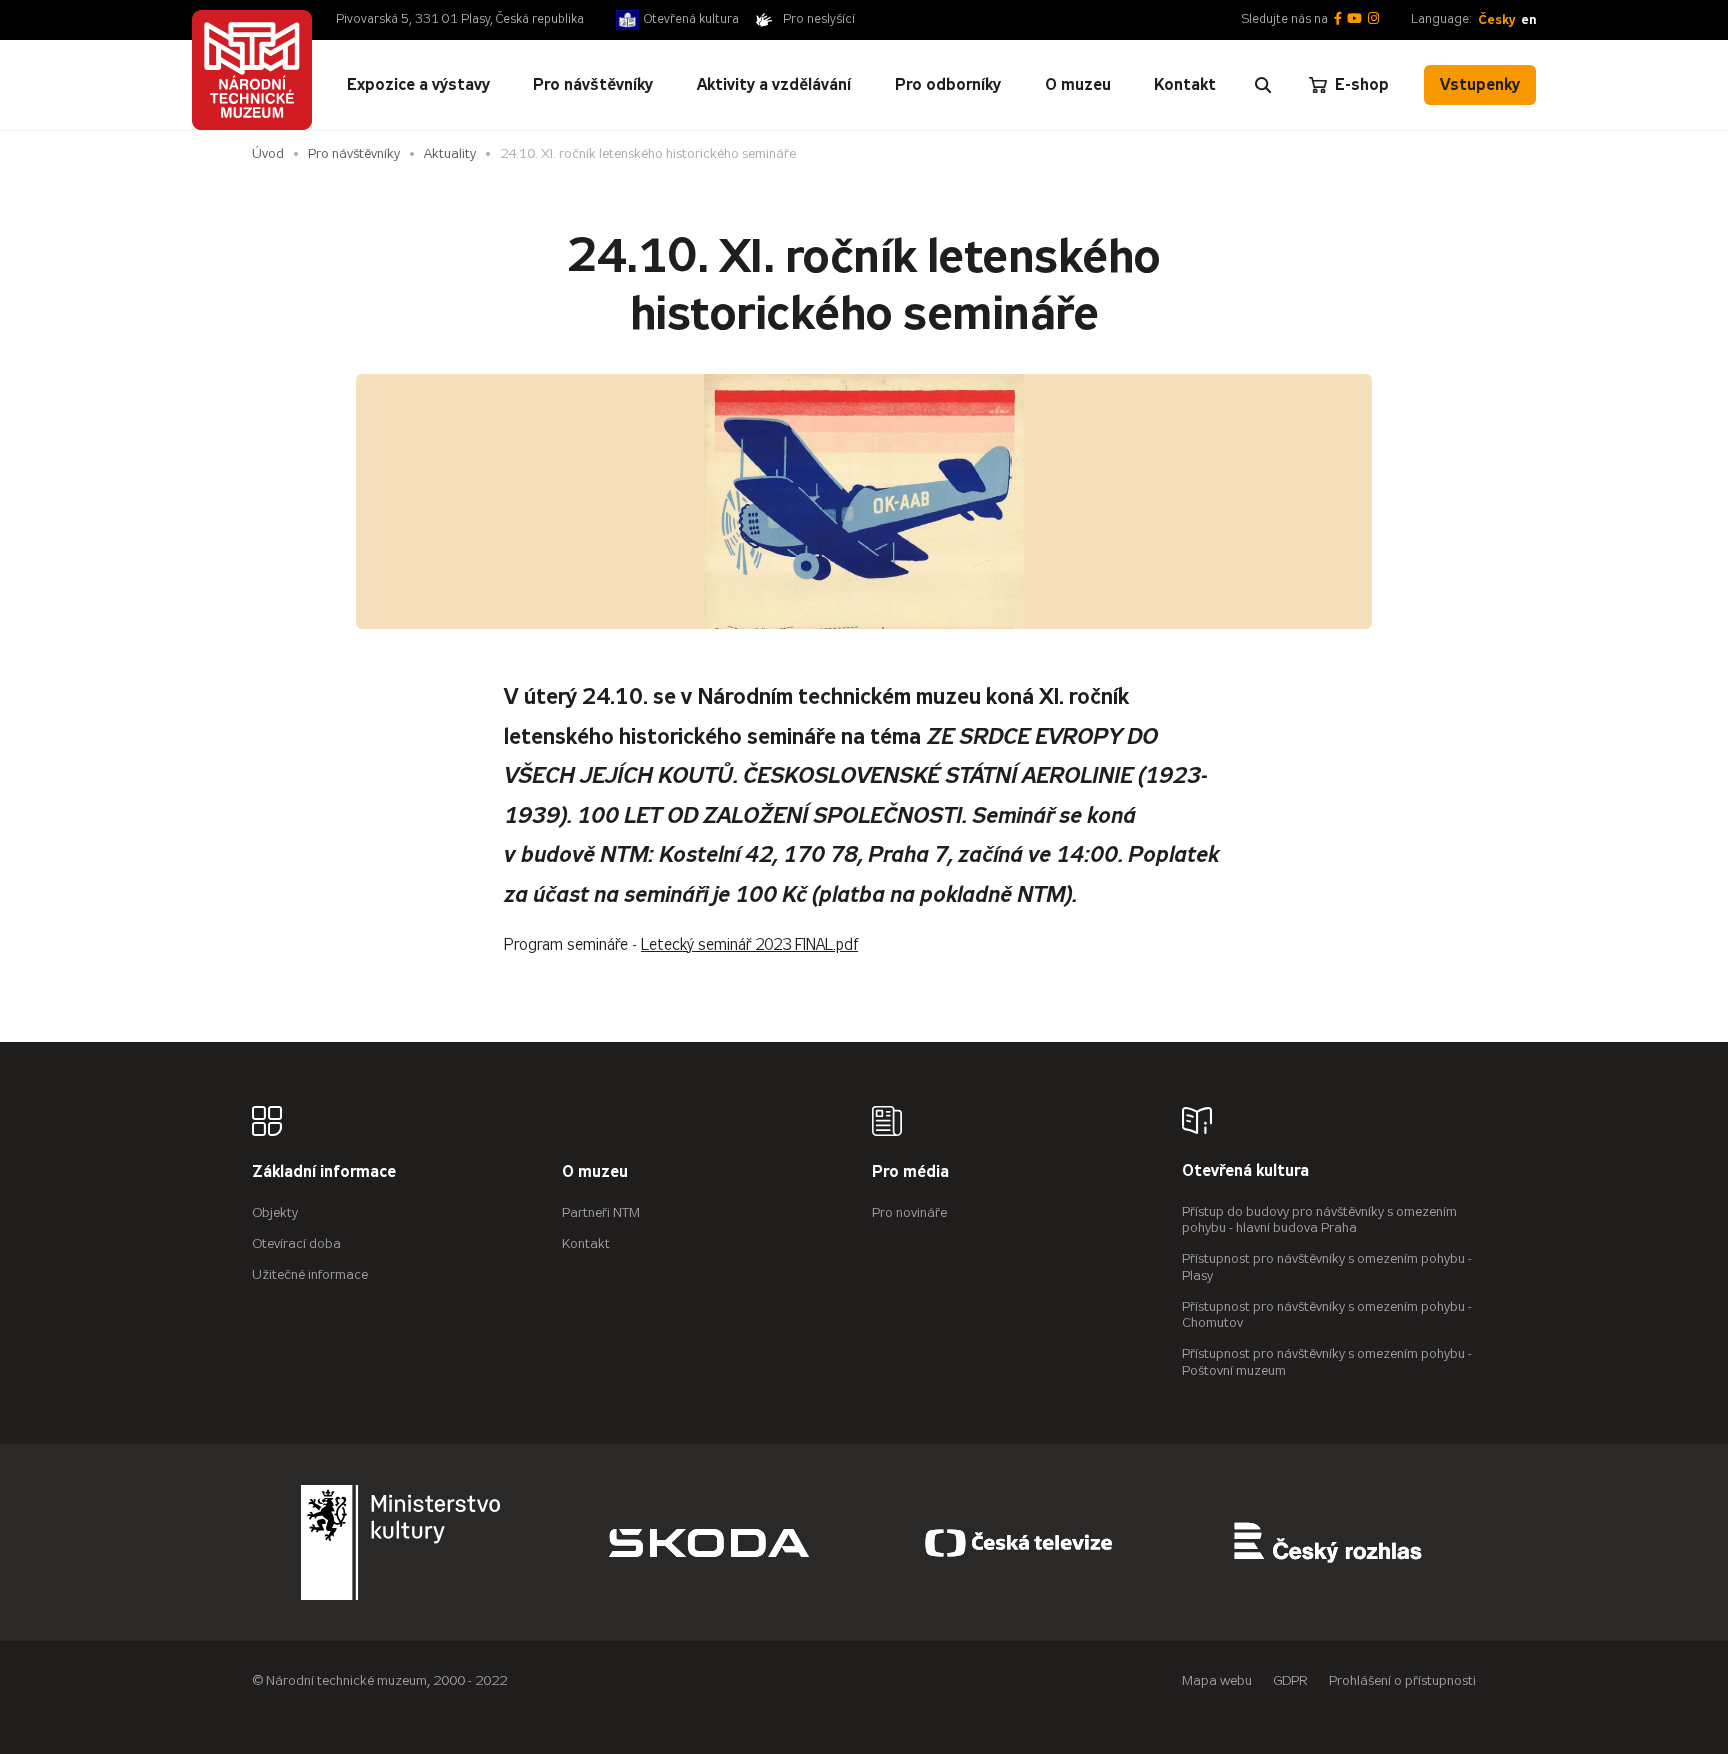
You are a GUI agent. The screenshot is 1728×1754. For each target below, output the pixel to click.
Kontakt (586, 1243)
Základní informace (324, 1172)
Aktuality (450, 153)
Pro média (910, 1172)
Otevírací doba (296, 1243)
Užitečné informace (310, 1274)
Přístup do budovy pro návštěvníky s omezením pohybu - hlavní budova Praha (1319, 1220)
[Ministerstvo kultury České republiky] (401, 1542)
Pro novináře (909, 1212)
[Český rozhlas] (1328, 1542)
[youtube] (1354, 19)
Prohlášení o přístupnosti (1402, 1680)
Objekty (275, 1212)
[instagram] (1373, 19)
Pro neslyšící (819, 19)
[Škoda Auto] (709, 1542)
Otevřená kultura (691, 19)
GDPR (1290, 1680)
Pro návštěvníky (354, 153)
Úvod (268, 153)
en (1528, 19)
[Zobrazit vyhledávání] (1263, 85)
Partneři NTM (601, 1212)
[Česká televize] (1019, 1542)
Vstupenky (1480, 84)
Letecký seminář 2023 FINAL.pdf (749, 944)
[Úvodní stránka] (252, 70)
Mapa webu (1217, 1680)
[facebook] (1338, 19)
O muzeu (595, 1172)
